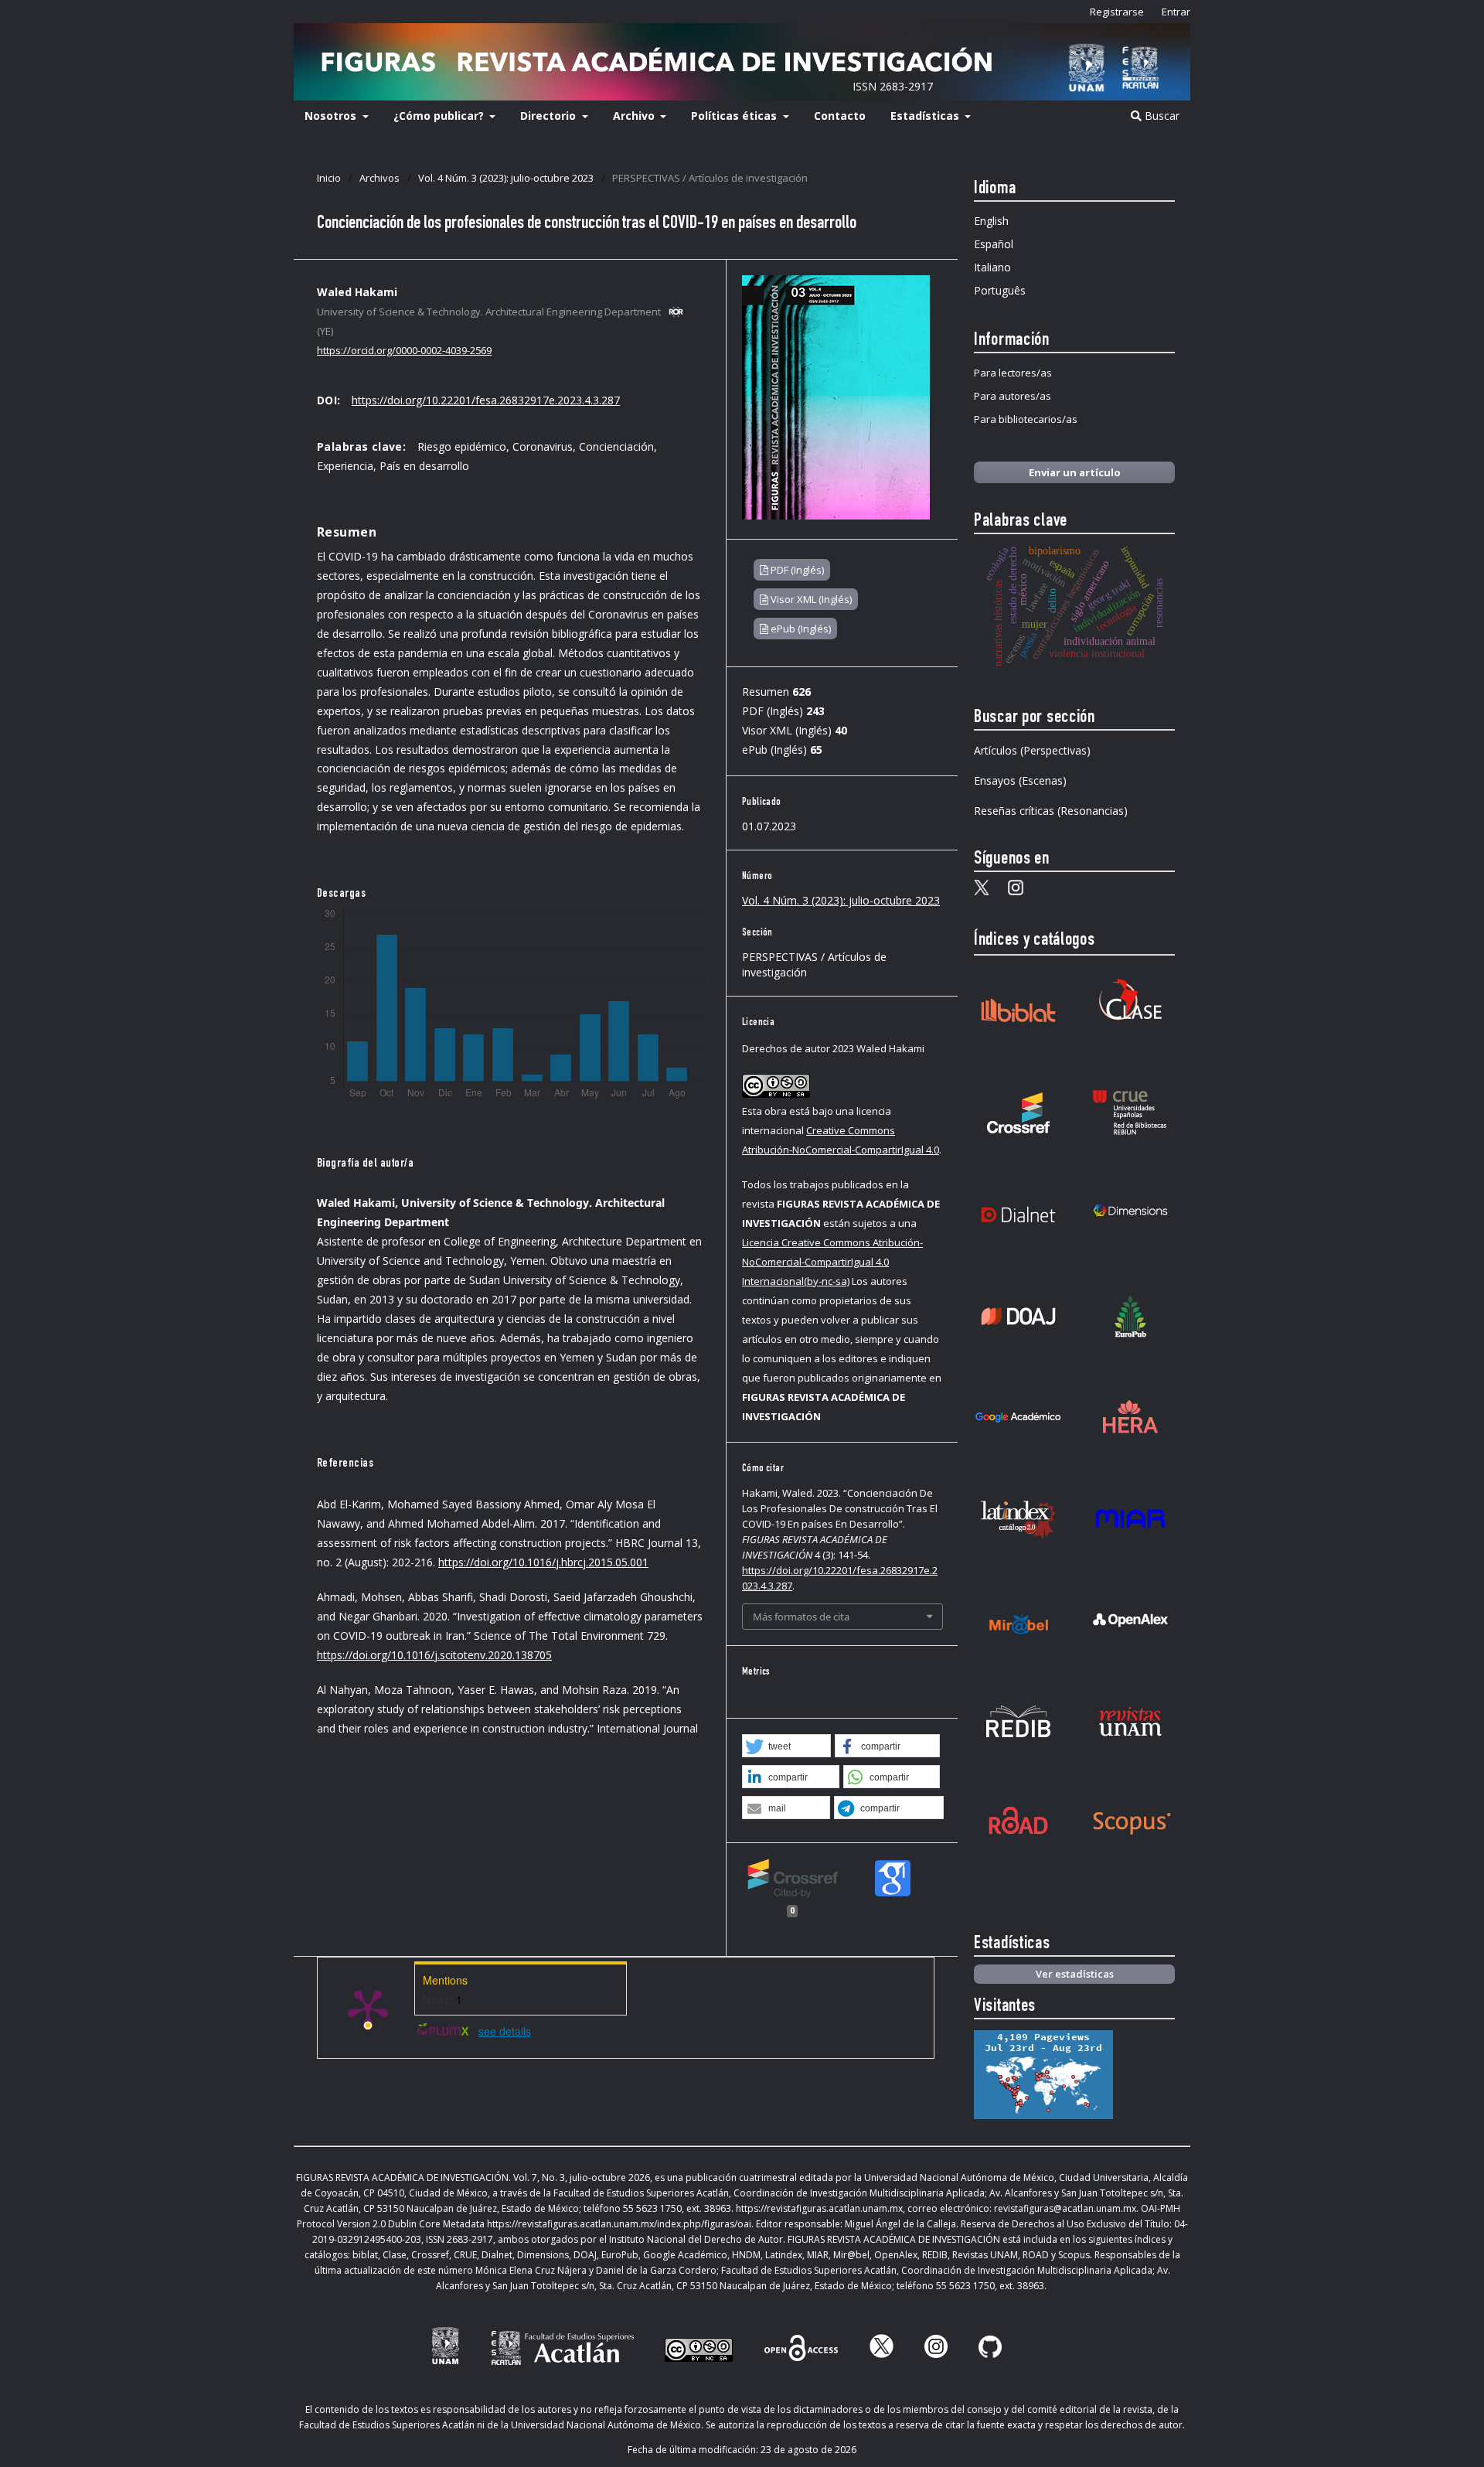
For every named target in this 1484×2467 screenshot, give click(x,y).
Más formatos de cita (801, 1617)
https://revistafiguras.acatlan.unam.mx (819, 2208)
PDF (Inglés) (796, 570)
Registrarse (1117, 12)
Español (994, 244)
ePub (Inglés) (800, 629)
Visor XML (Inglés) (810, 599)
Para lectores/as (1013, 373)
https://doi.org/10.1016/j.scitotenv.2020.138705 (434, 1655)
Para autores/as (1013, 396)
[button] (786, 1746)
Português (1000, 290)
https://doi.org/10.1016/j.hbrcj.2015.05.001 (543, 1562)
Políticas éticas (735, 116)
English (991, 221)
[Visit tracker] (1043, 2115)
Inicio (329, 178)
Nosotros (332, 116)
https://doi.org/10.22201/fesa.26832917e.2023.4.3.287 (486, 400)
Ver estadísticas (1075, 1974)
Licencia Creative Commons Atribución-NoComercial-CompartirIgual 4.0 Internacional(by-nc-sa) (832, 1262)
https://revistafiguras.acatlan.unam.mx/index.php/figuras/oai (619, 2224)
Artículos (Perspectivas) (1032, 750)
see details (505, 2031)
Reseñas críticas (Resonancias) (1051, 811)
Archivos (380, 178)
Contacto (840, 116)
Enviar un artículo (1075, 472)
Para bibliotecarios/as (1026, 419)
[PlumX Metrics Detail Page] (368, 2008)
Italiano (992, 267)
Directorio (550, 116)
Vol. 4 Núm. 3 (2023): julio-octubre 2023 (506, 178)
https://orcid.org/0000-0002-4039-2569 (404, 350)
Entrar (1176, 12)
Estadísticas (926, 116)
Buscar (1161, 116)
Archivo (635, 116)
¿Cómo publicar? (440, 116)
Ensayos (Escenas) (1020, 780)
